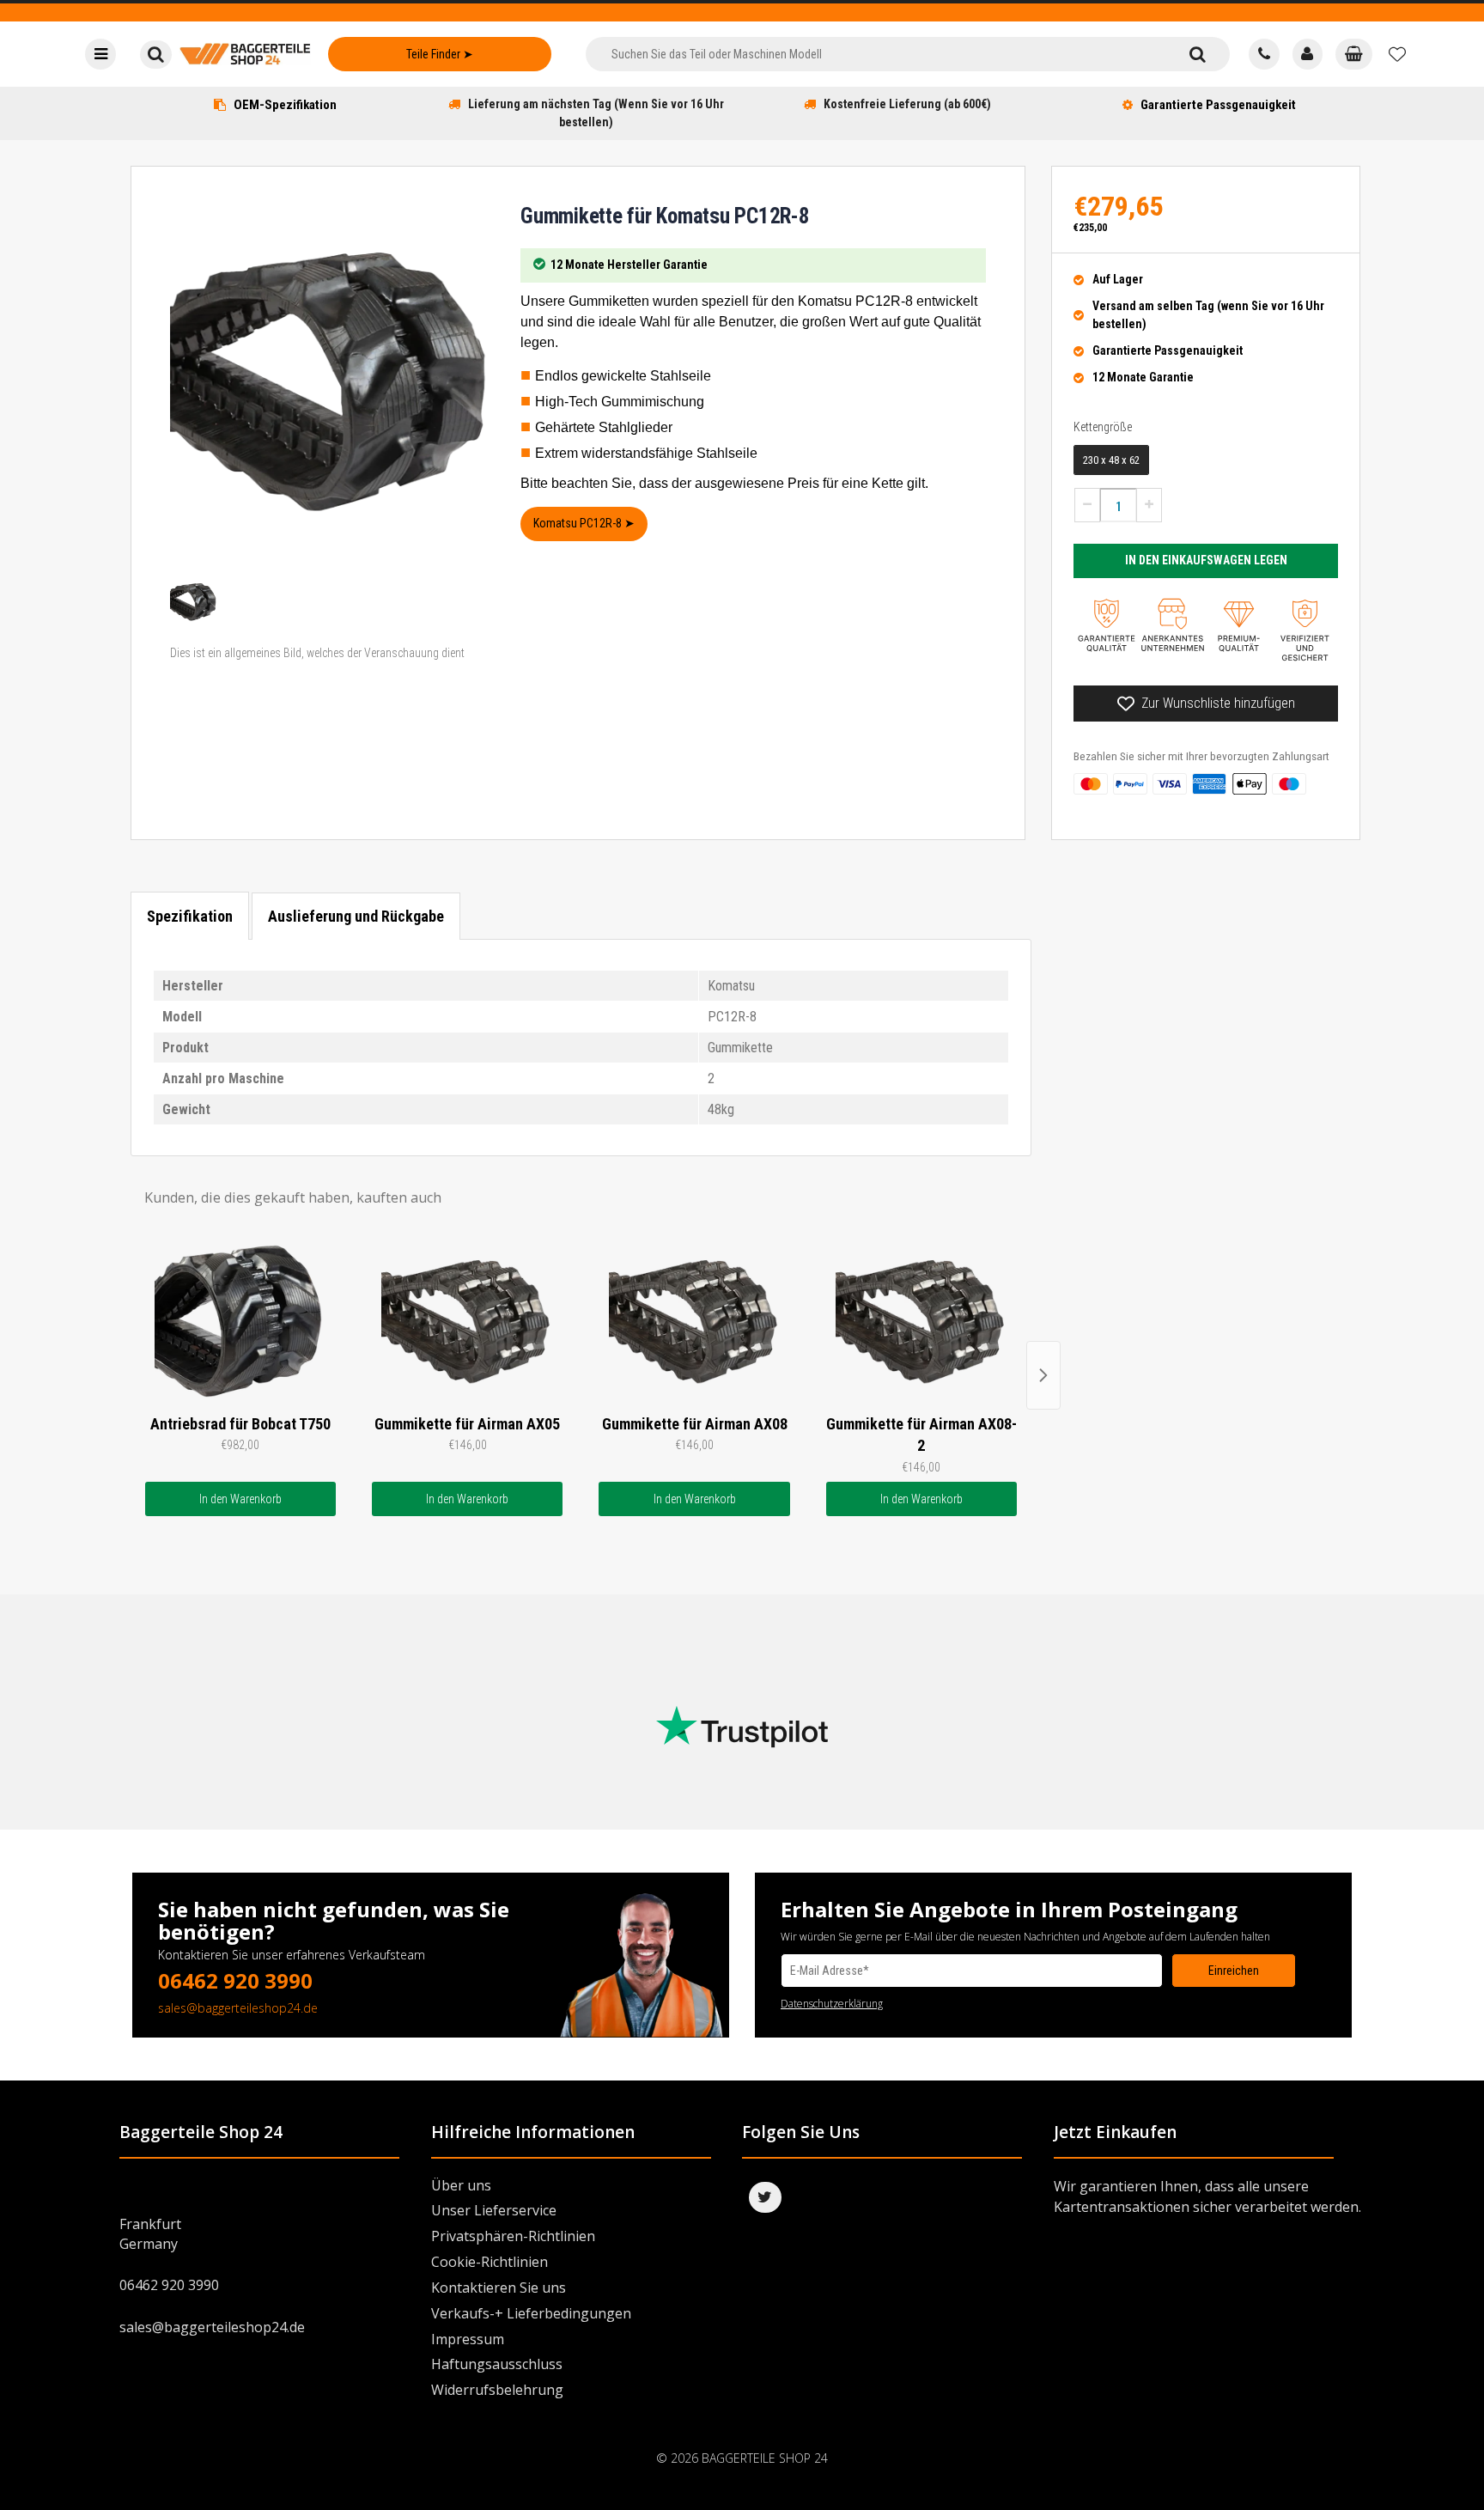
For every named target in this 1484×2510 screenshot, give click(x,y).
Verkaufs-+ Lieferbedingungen (531, 2313)
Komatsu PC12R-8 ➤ (584, 523)
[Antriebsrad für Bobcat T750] (240, 1320)
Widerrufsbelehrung (497, 2390)
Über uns (461, 2185)
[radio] (1111, 460)
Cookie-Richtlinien (490, 2262)
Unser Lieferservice (494, 2210)
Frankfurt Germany (150, 2234)
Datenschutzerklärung (832, 2004)
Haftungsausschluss (497, 2364)
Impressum (468, 2339)
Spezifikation (190, 916)
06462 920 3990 (235, 1980)
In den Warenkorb (240, 1499)
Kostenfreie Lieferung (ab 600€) (907, 104)
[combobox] (876, 54)
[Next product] (1043, 1375)
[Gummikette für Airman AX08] (694, 1320)
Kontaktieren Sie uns (499, 2288)
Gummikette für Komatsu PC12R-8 (665, 216)
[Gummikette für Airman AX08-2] (921, 1320)
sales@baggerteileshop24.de (238, 2008)
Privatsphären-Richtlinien (513, 2236)
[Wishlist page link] (1397, 54)
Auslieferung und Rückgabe (356, 916)
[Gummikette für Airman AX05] (467, 1320)
